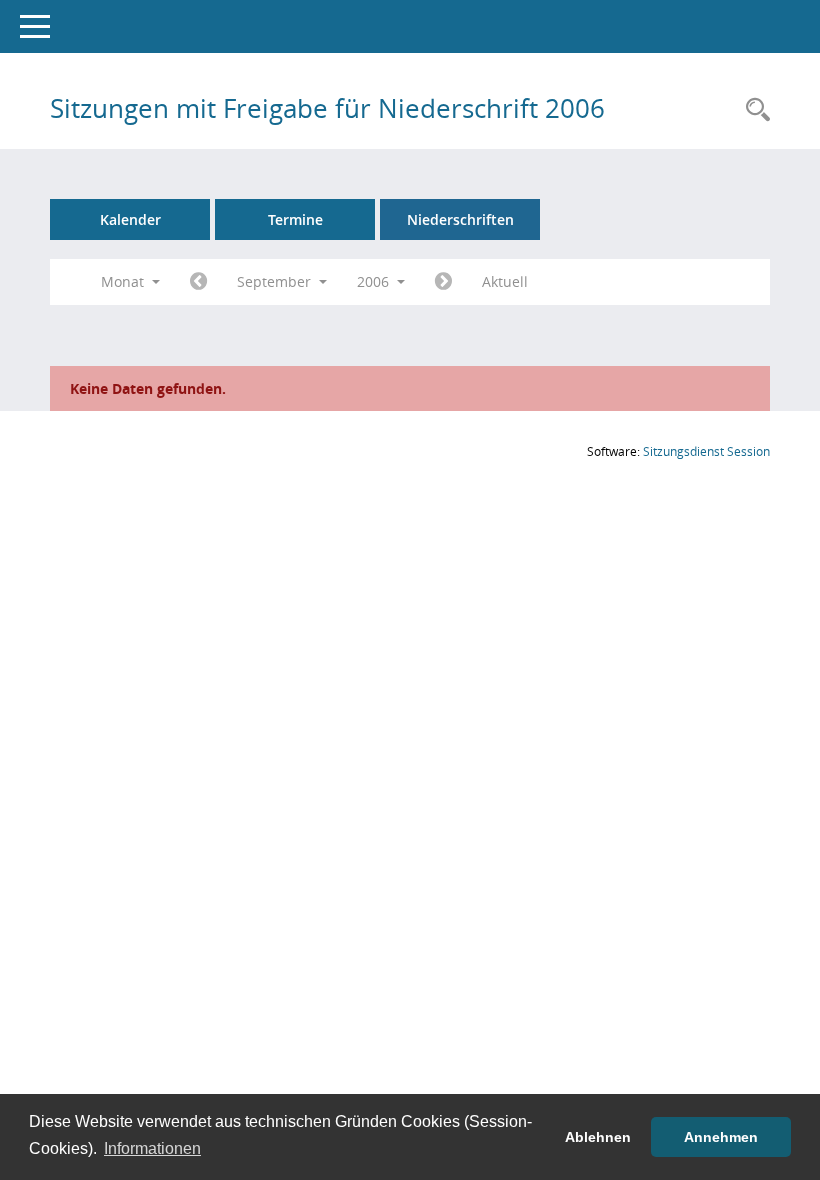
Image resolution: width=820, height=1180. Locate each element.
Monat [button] (124, 281)
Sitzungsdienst (706, 451)
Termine (295, 219)
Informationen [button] (152, 1148)
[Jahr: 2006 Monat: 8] (198, 282)
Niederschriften (460, 219)
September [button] (276, 281)
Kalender (130, 219)
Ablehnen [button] (598, 1137)
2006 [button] (375, 281)
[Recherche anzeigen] (753, 110)
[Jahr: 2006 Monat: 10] (443, 282)
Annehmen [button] (721, 1137)
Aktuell (505, 281)
